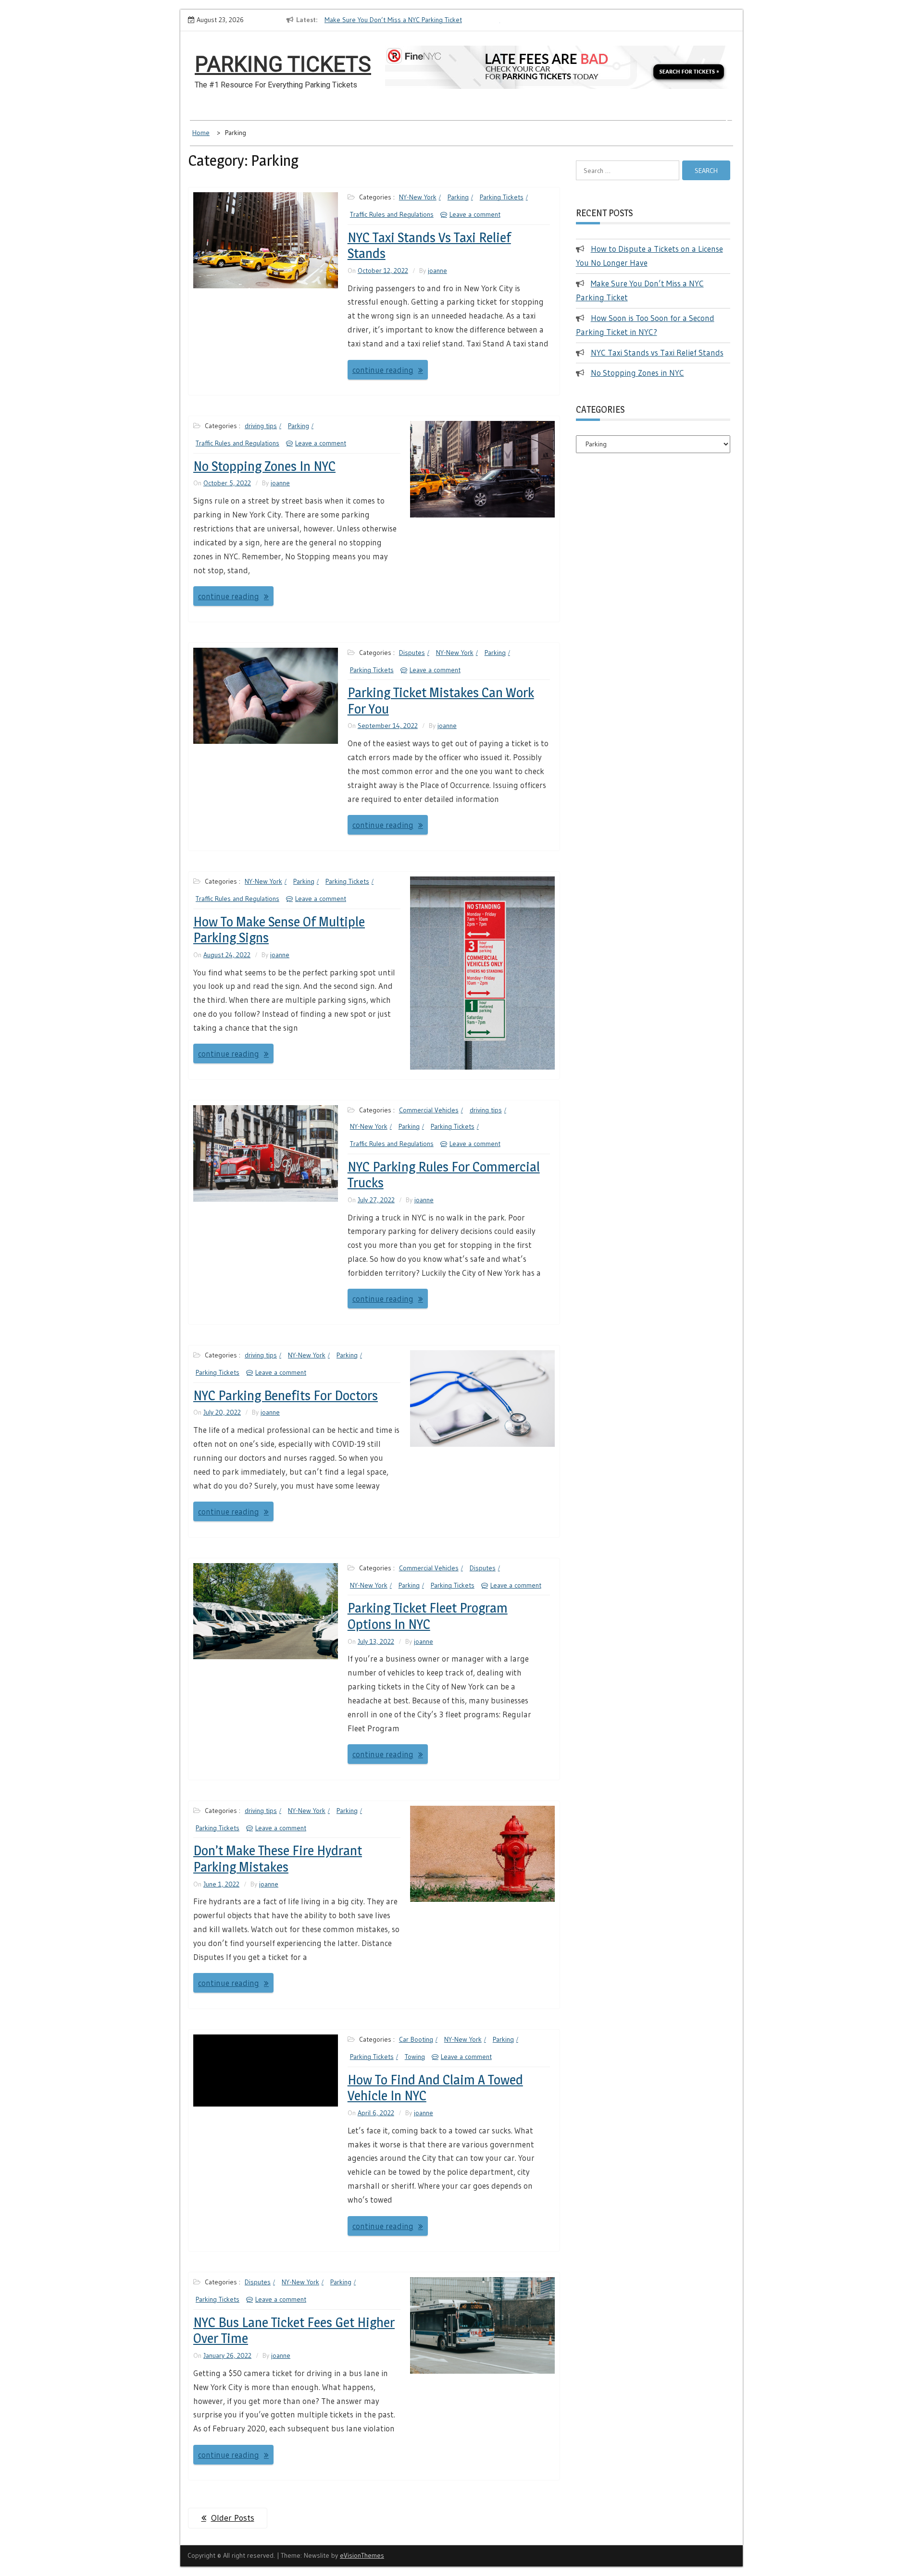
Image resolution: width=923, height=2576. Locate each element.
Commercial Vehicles (429, 1110)
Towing (415, 2057)
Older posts (233, 2518)
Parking (458, 197)
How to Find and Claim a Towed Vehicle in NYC (435, 2088)
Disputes (412, 653)
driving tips (261, 426)
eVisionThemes (362, 2555)
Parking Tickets (283, 64)
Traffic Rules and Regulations (392, 214)
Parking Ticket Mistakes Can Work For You (441, 701)
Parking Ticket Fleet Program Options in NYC (428, 1616)
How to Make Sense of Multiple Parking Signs (279, 930)
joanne (437, 271)
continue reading (383, 370)
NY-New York (418, 197)
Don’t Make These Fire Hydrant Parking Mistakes (278, 1859)
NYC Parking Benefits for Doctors (286, 1395)
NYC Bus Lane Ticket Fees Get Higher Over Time (294, 2330)
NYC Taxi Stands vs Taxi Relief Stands (429, 246)
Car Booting (416, 2039)
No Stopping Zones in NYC (264, 466)
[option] (338, 20)
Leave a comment (475, 214)
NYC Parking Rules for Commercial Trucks (444, 1175)
